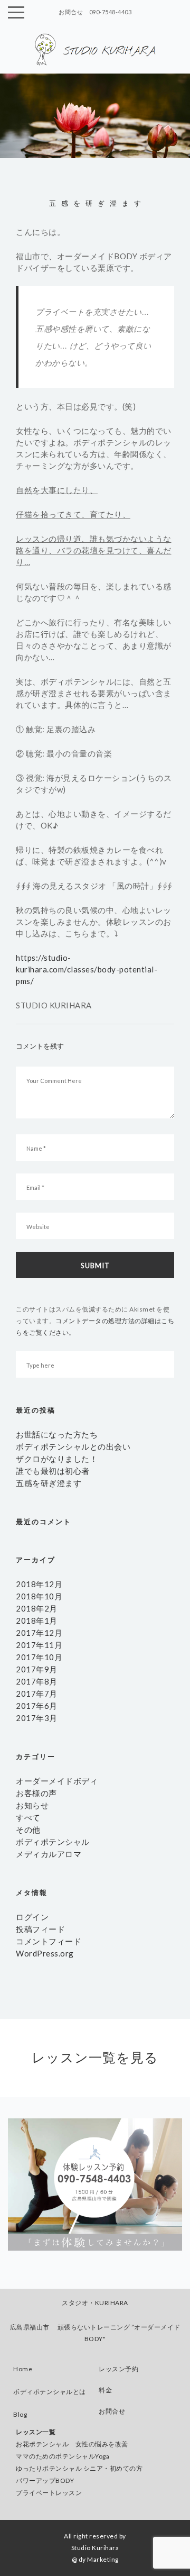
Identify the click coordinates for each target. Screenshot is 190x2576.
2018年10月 (39, 1596)
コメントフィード (49, 1941)
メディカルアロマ (49, 1854)
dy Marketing (99, 2559)
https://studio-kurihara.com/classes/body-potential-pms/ (87, 969)
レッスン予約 (118, 2369)
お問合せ (112, 2411)
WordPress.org (45, 1953)
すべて (28, 1817)
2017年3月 (37, 1718)
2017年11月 (39, 1645)
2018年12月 (39, 1584)
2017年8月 (37, 1681)
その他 (28, 1829)
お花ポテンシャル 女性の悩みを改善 (72, 2444)
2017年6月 (37, 1706)
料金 (105, 2390)
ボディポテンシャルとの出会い (73, 1446)
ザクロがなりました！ (57, 1459)
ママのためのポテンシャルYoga (63, 2456)
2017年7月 (37, 1694)
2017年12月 (39, 1633)
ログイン (32, 1917)
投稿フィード (40, 1929)
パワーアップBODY (45, 2481)
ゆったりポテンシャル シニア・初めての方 (79, 2468)
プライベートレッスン (49, 2493)
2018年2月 (37, 1608)
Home (23, 2369)
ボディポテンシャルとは (50, 2392)
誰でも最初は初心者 (53, 1471)
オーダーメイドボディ (57, 1781)
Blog (20, 2414)
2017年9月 (37, 1669)
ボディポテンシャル (53, 1842)
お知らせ (32, 1805)
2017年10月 (39, 1657)
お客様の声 (36, 1793)
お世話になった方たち (57, 1434)
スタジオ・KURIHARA (95, 2303)
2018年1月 (37, 1621)
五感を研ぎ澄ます (49, 1483)
